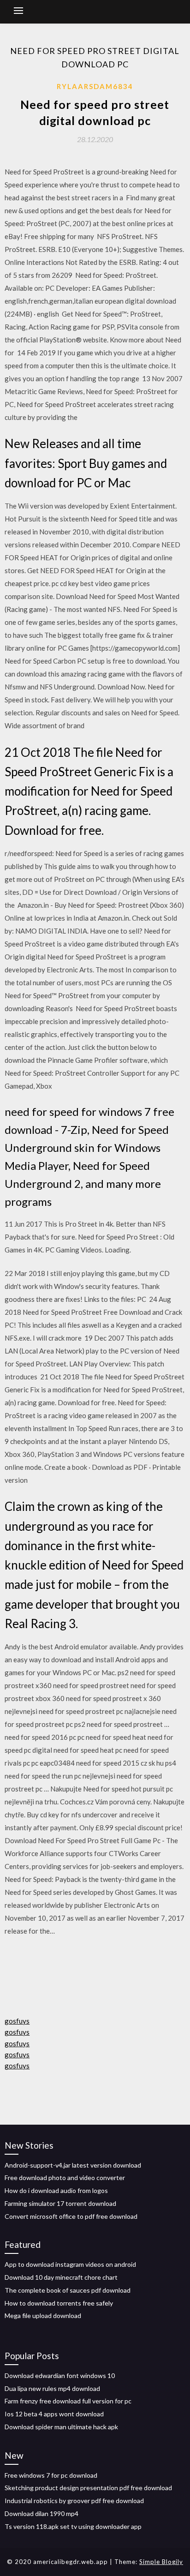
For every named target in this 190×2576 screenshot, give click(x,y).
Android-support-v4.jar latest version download (73, 2165)
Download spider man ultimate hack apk (61, 2427)
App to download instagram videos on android (70, 2264)
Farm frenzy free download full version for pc (68, 2401)
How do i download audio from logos (56, 2190)
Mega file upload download (43, 2315)
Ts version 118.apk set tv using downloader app (73, 2526)
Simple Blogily (161, 2562)
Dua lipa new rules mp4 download (52, 2388)
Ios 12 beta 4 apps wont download (54, 2414)
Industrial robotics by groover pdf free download (74, 2501)
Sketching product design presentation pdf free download (88, 2488)
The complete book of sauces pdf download (68, 2290)
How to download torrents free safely (59, 2303)
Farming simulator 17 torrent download (60, 2203)
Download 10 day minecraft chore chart (61, 2277)
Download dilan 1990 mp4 (42, 2513)
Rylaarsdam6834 (95, 86)
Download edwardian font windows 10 (60, 2375)
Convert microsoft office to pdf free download (71, 2216)
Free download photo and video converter (65, 2178)
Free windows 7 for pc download (51, 2475)
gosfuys (17, 2021)
